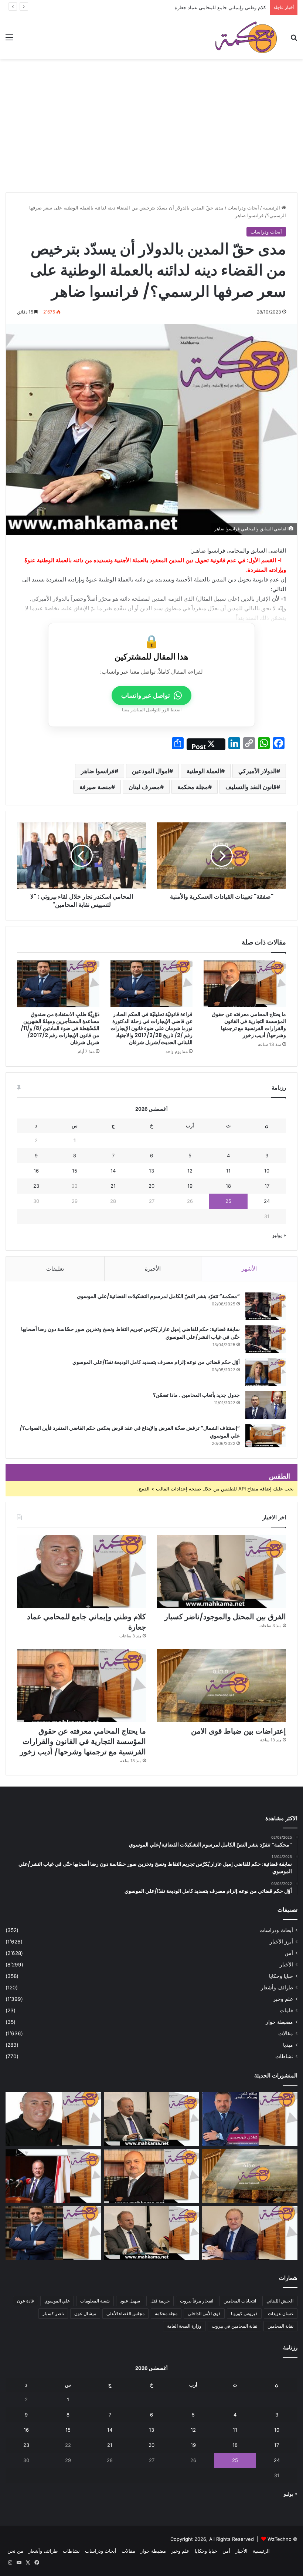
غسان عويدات (281, 2313)
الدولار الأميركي (257, 771)
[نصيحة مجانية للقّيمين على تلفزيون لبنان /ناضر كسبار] (151, 2233)
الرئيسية (272, 208)
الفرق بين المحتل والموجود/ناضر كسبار (225, 1617)
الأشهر (249, 1269)
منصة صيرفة (95, 787)
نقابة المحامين (280, 2326)
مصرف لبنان (144, 787)
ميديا (288, 2045)
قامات (286, 2010)
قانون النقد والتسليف (251, 787)
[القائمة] (9, 40)
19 (190, 1186)
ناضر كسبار (53, 2313)
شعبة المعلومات (95, 2301)
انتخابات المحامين (240, 2301)
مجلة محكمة (193, 787)
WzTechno (280, 2539)
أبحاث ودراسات (243, 208)
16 (36, 1171)
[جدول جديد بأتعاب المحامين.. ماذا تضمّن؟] (266, 1405)
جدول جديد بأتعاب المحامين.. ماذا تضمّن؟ (196, 1395)
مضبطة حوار (279, 2022)
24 (267, 1201)
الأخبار (286, 1965)
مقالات (286, 2033)
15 (75, 1171)
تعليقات (55, 1269)
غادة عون (25, 2301)
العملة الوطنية (204, 771)
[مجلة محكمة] (246, 37)
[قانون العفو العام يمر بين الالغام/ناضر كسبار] (250, 2233)
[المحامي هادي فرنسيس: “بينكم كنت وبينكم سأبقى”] (250, 2119)
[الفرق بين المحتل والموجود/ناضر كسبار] (222, 1571)
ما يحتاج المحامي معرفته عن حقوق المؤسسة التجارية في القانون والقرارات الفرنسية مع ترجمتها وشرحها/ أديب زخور (249, 1025)
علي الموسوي (57, 2301)
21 (113, 1186)
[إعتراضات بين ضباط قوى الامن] (222, 1686)
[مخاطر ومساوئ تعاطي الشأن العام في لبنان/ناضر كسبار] (53, 2176)
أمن (289, 1953)
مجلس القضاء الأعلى (125, 2313)
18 (228, 1186)
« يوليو (279, 1235)
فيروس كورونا (244, 2313)
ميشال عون (85, 2313)
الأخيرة (153, 1269)
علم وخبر (283, 1999)
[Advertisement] (151, 137)
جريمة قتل (160, 2301)
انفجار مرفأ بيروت (197, 2301)
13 (151, 1171)
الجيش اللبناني (280, 2301)
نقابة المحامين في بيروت (234, 2326)
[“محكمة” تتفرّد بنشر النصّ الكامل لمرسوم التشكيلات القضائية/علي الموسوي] (266, 1306)
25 (228, 1201)
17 (267, 1186)
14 (113, 1171)
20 (151, 1186)
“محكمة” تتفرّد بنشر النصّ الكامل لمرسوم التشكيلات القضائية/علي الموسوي (158, 1296)
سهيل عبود (130, 2301)
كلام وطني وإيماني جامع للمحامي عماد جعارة (220, 7)
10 (267, 1171)
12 (190, 1171)
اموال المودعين (151, 771)
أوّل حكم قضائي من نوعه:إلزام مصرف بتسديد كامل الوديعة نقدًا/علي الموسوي (156, 1362)
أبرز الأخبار (281, 1942)
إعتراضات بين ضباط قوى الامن (239, 1731)
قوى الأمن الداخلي (204, 2313)
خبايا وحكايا (281, 1976)
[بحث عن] (294, 40)
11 (228, 1171)
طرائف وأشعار (277, 1988)
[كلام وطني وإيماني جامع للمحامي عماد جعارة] (81, 1571)
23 (36, 1186)
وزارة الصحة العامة (184, 2326)
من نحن (15, 2551)
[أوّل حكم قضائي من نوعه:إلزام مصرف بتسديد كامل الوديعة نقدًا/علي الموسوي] (266, 1372)
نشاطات (284, 2056)
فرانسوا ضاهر (98, 771)
